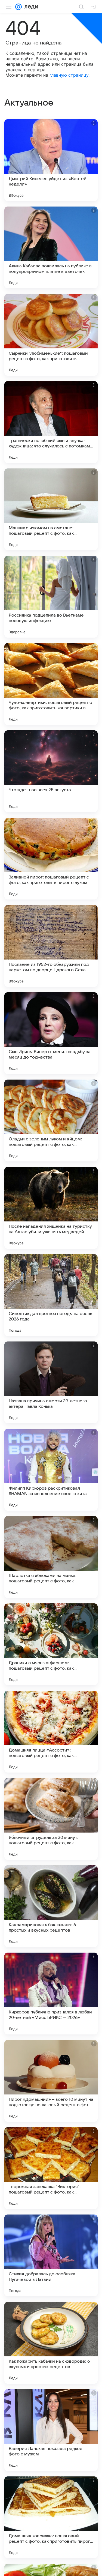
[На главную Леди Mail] (30, 7)
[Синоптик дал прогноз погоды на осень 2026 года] (51, 1295)
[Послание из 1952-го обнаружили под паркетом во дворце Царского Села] (51, 946)
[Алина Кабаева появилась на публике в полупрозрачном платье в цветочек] (51, 247)
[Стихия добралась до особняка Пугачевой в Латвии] (51, 2255)
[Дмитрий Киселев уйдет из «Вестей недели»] (51, 160)
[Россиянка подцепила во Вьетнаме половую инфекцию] (51, 597)
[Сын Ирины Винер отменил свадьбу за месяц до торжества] (51, 1033)
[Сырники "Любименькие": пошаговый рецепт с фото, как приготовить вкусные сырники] (51, 335)
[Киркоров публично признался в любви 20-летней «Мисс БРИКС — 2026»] (51, 1994)
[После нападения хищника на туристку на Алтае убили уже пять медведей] (51, 1208)
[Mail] (18, 7)
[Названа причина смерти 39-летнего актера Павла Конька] (51, 1382)
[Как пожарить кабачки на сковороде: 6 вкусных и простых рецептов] (51, 2343)
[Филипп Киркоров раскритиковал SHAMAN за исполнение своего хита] (51, 1470)
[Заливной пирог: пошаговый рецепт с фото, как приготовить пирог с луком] (51, 859)
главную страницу (69, 75)
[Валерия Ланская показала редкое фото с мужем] (51, 2430)
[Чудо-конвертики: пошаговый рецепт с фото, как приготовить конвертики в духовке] (51, 684)
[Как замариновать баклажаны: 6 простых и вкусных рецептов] (51, 1906)
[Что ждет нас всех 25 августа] (51, 771)
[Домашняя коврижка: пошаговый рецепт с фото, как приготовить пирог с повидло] (51, 2517)
